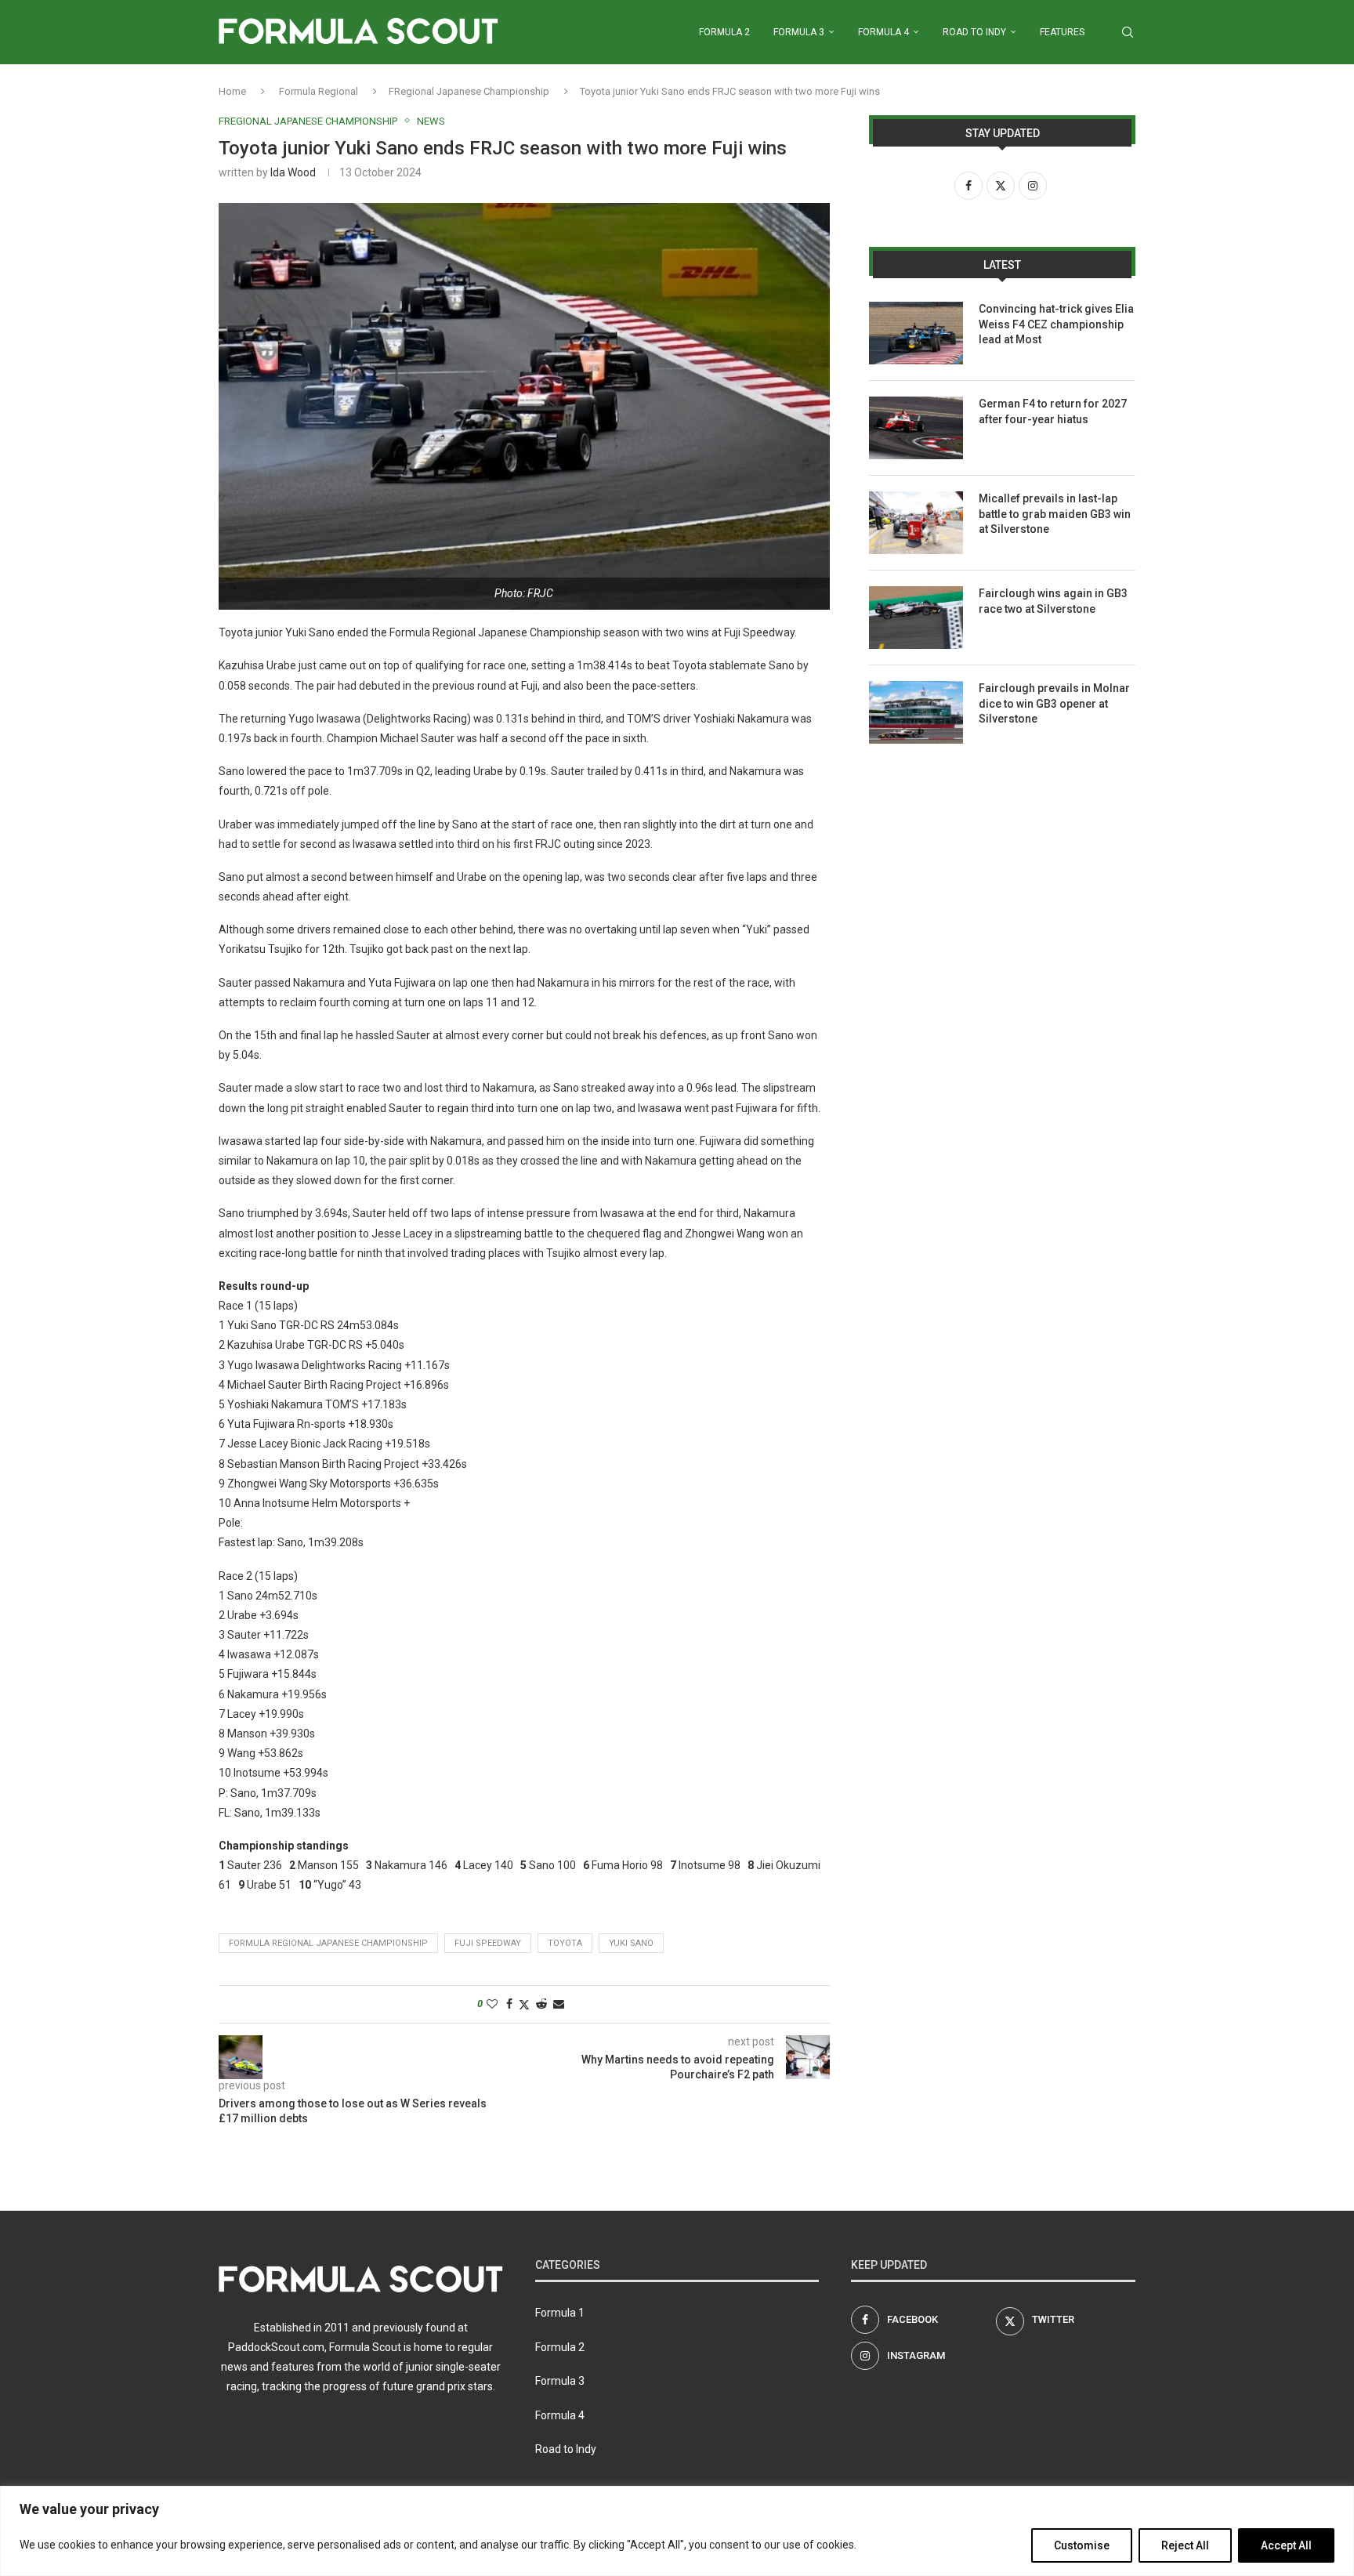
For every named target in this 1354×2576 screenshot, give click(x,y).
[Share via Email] (559, 2004)
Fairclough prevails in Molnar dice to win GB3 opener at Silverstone (1054, 703)
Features (1062, 32)
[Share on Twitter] (524, 2004)
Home (232, 91)
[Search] (1128, 32)
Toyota (565, 1943)
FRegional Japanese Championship (469, 91)
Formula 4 (883, 32)
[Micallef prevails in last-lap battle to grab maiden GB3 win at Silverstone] (916, 523)
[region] (677, 2531)
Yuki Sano (631, 1943)
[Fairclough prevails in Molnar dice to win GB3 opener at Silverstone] (916, 712)
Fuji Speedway (488, 1943)
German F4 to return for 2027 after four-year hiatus (1053, 411)
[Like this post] (492, 2004)
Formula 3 (799, 32)
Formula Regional (319, 91)
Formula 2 (724, 32)
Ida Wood (293, 172)
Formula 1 (560, 2313)
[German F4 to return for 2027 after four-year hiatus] (916, 428)
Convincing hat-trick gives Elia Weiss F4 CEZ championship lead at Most (1056, 324)
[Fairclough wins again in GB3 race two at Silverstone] (916, 618)
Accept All (1286, 2545)
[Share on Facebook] (509, 2004)
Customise (1082, 2545)
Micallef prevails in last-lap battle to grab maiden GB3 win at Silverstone (1055, 514)
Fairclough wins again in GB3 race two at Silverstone (1053, 601)
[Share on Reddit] (541, 2004)
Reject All (1185, 2545)
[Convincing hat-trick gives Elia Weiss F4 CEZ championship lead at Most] (916, 333)
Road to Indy (974, 32)
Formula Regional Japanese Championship (328, 1943)
